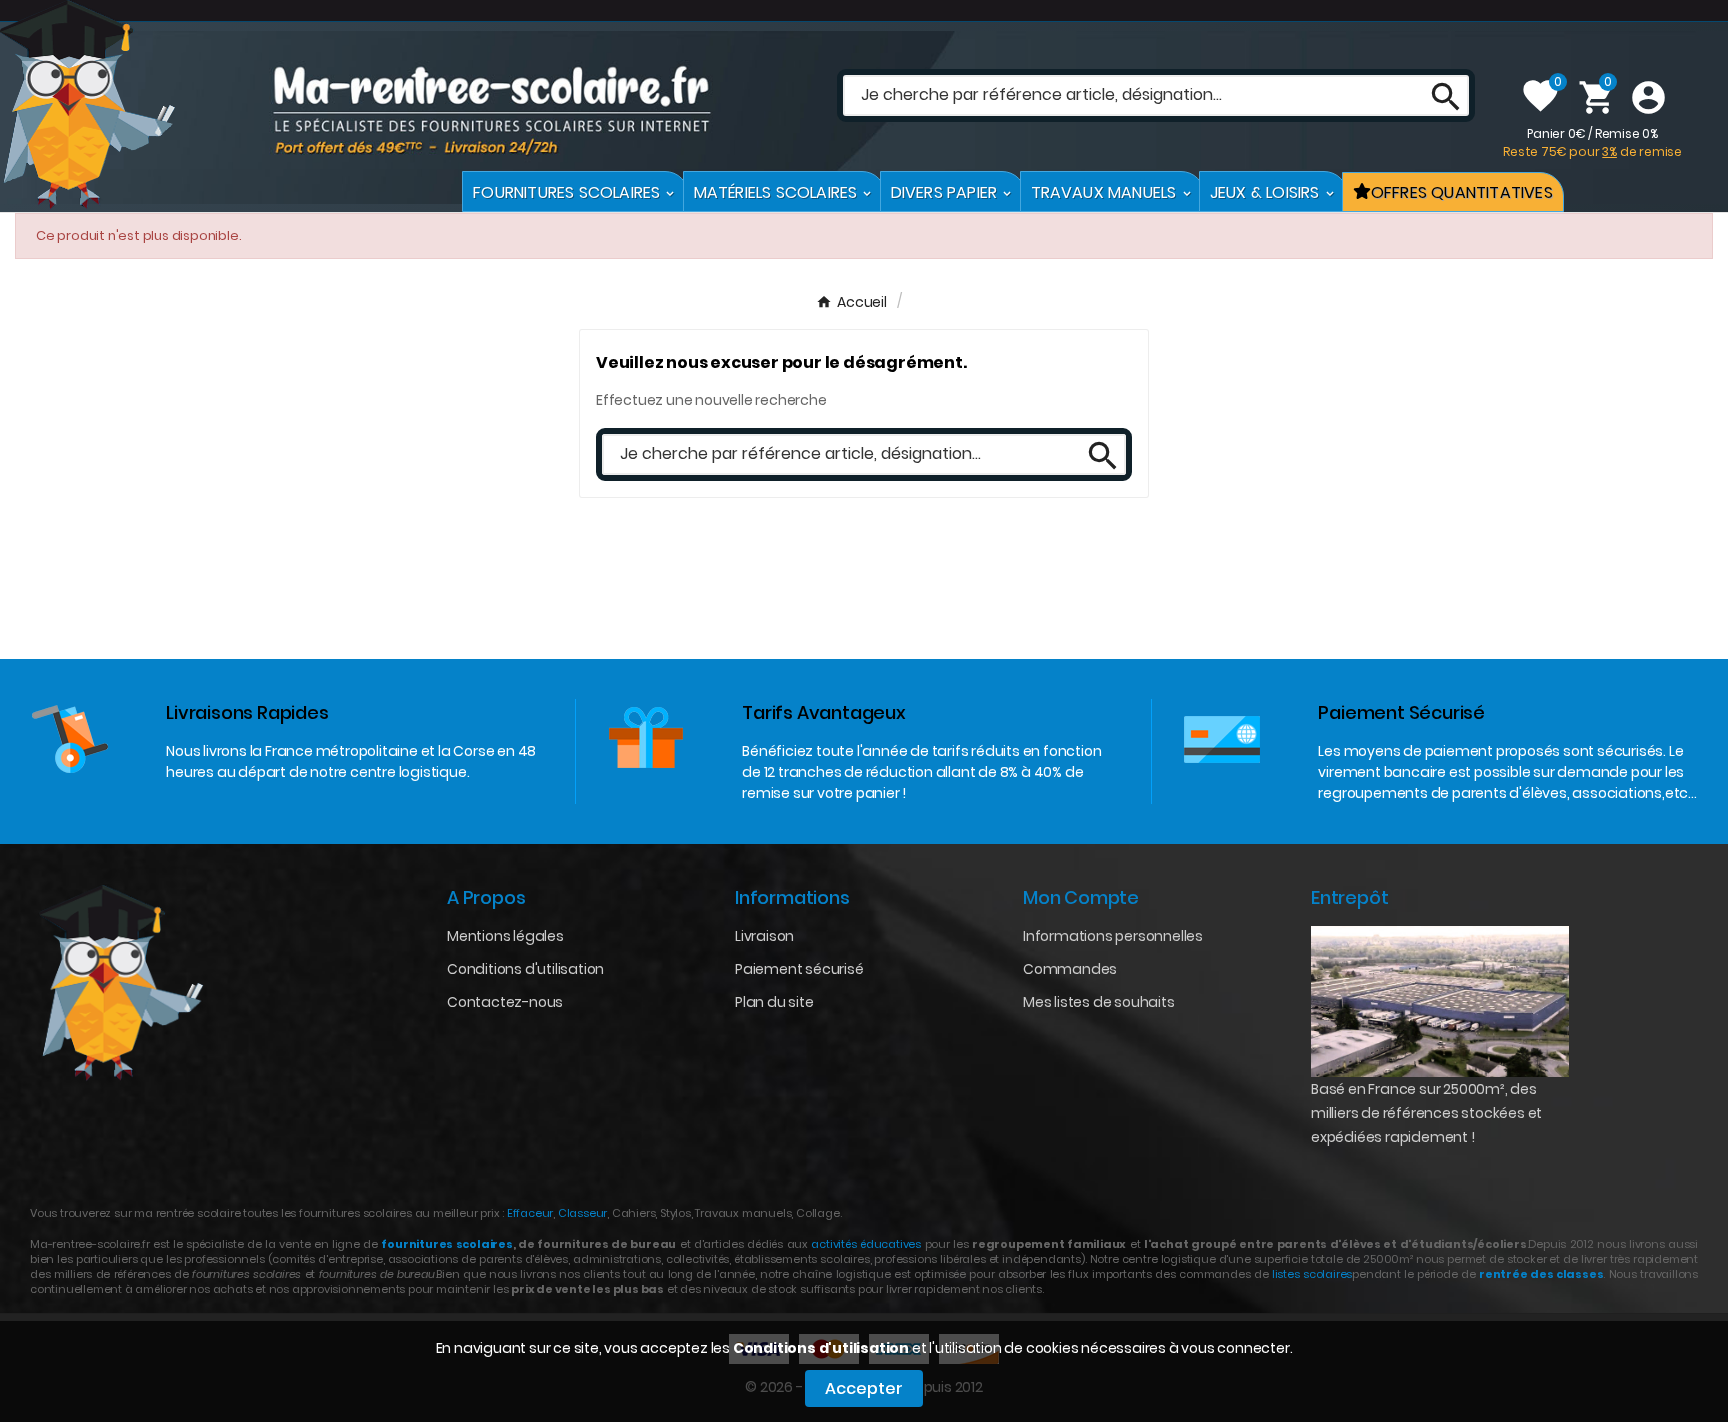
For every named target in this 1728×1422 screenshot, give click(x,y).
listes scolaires (1312, 1274)
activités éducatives (866, 1244)
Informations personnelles (1113, 936)
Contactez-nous (505, 1002)
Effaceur (530, 1213)
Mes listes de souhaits (1099, 1002)
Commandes (1070, 969)
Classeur (581, 1213)
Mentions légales (505, 936)
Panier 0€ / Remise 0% (1592, 142)
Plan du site (774, 1002)
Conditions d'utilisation (821, 1348)
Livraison (764, 936)
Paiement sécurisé (799, 969)
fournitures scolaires (446, 1244)
